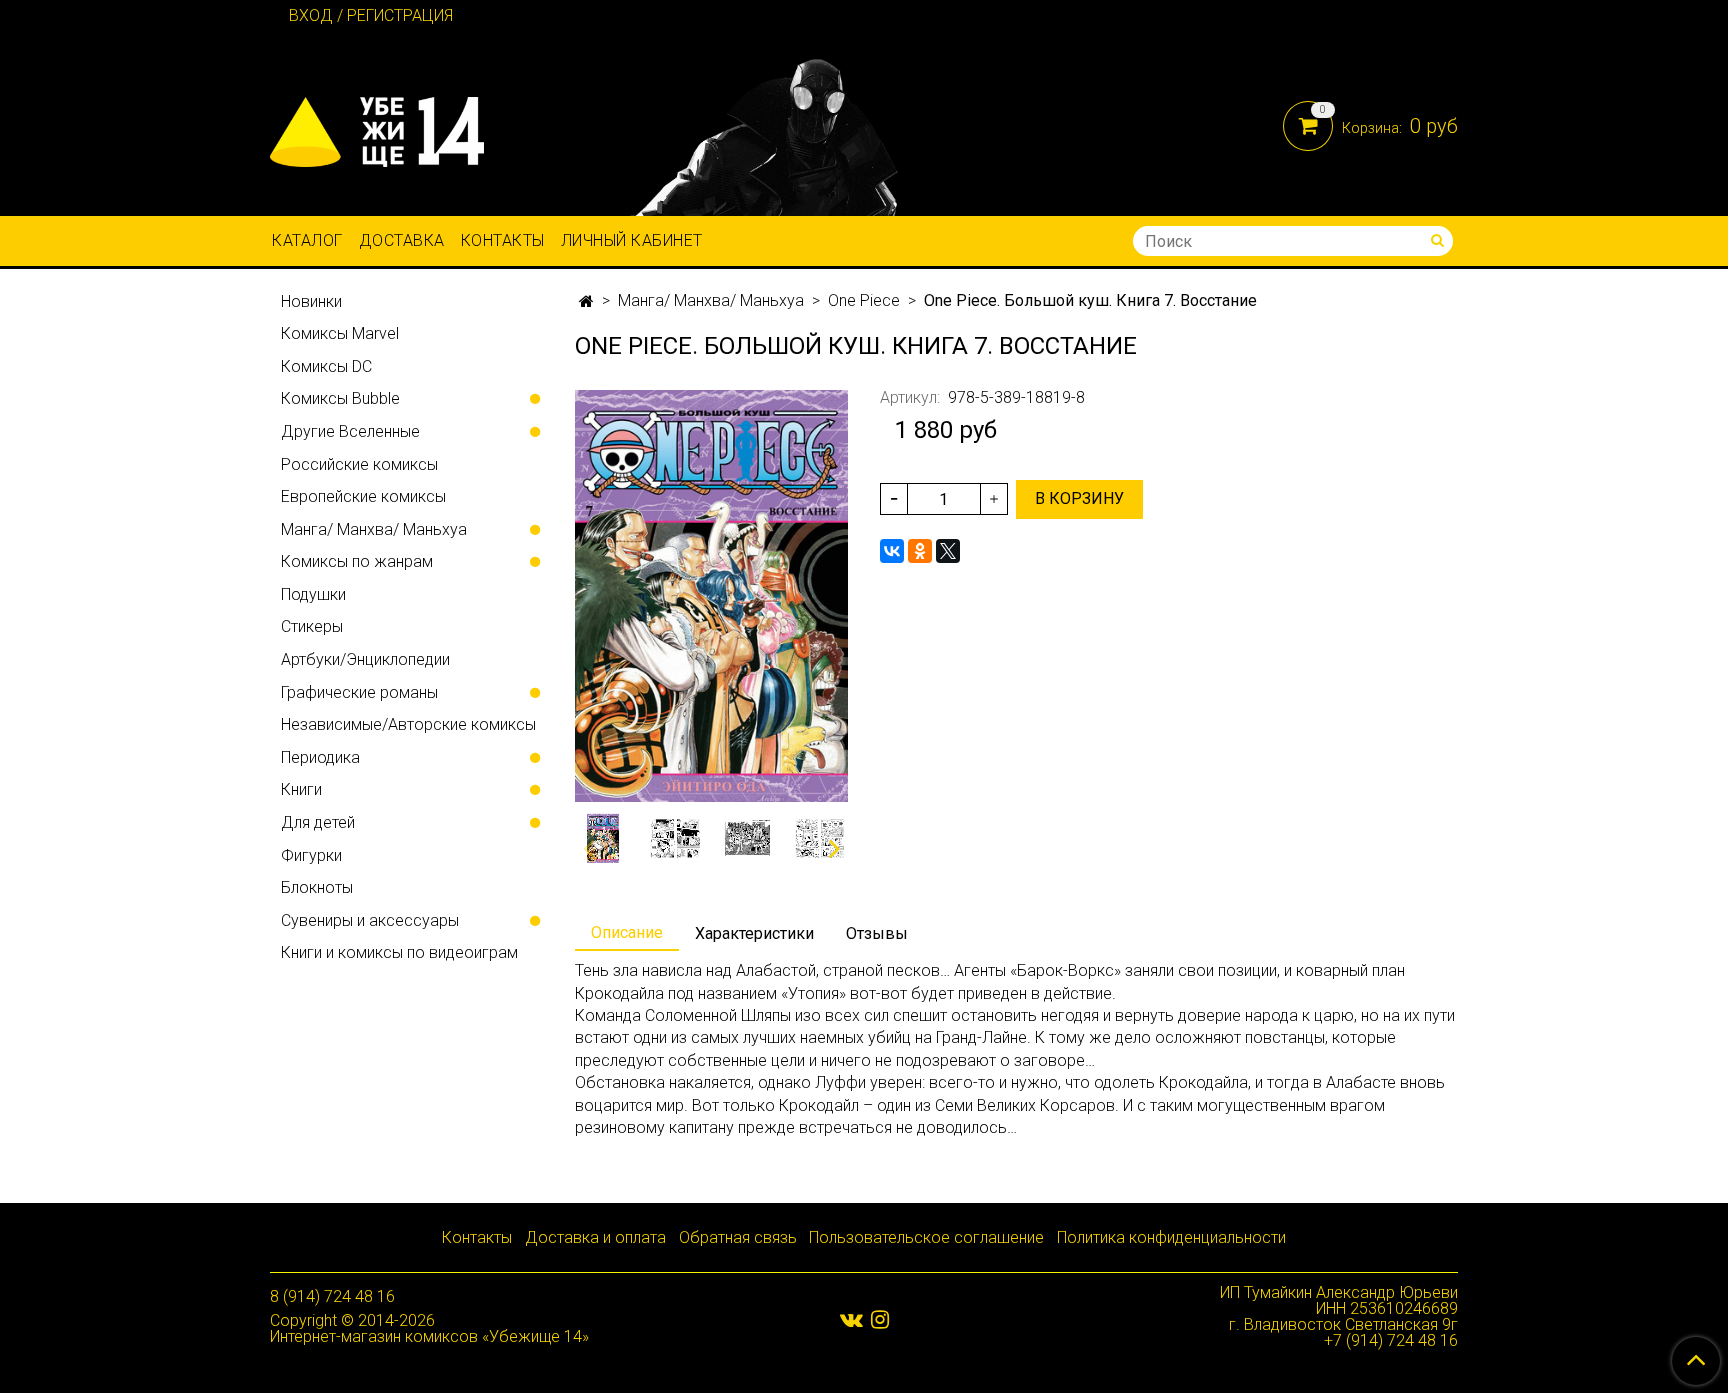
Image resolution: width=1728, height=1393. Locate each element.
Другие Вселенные (350, 431)
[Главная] (586, 301)
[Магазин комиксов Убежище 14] (377, 127)
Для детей (318, 822)
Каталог (307, 240)
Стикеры (312, 626)
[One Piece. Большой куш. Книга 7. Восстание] (711, 595)
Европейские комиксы (363, 496)
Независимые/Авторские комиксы (408, 724)
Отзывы (877, 933)
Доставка (402, 240)
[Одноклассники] (920, 551)
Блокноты (317, 887)
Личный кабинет (632, 240)
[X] (948, 551)
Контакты (503, 240)
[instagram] (880, 1319)
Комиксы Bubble (340, 398)
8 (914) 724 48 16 (332, 1296)
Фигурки (311, 855)
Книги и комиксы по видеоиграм (399, 952)
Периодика (320, 757)
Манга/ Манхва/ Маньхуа (711, 300)
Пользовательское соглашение (926, 1237)
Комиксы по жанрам (357, 561)
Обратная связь (738, 1237)
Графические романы (359, 692)
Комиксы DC (326, 366)
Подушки (313, 594)
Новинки (311, 301)
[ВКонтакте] (892, 551)
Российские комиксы (359, 464)
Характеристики (754, 933)
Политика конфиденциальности (1171, 1237)
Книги (301, 789)
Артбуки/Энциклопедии (365, 659)
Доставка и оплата (595, 1237)
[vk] (851, 1319)
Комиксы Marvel (340, 333)
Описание (627, 932)
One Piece (864, 300)
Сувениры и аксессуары (370, 920)
